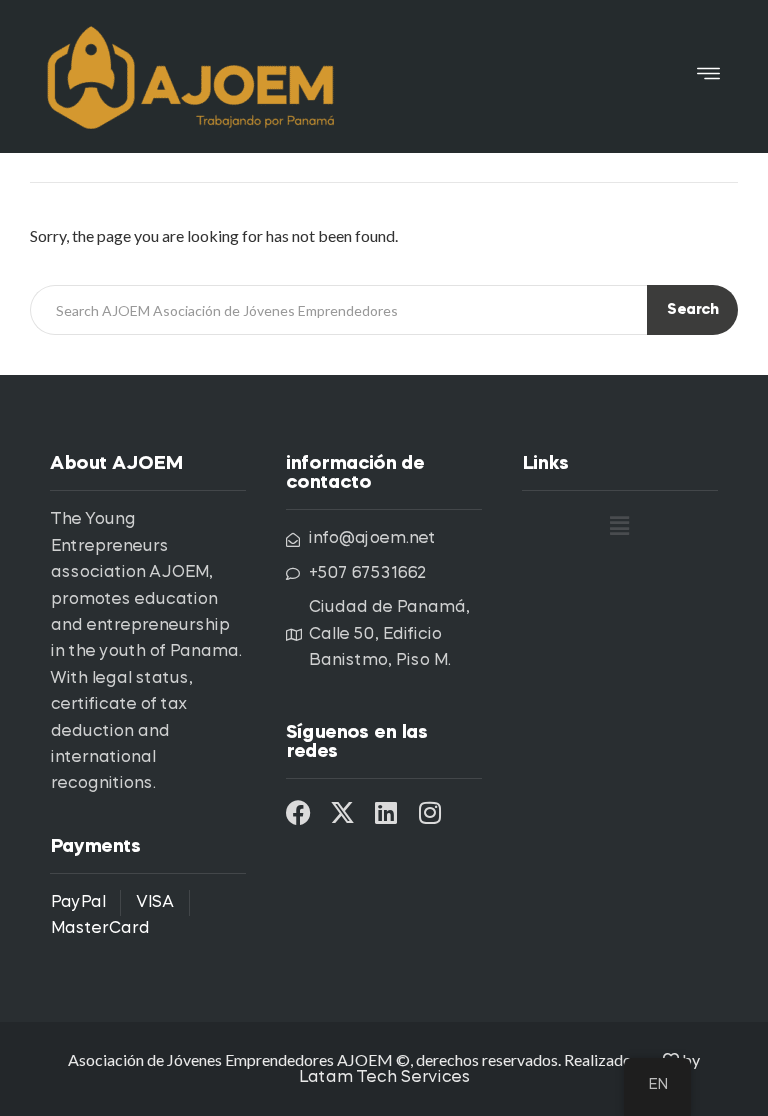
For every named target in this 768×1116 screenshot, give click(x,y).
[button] (708, 76)
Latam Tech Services (384, 1078)
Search (692, 310)
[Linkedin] (386, 812)
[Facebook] (298, 812)
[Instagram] (430, 812)
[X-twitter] (342, 812)
